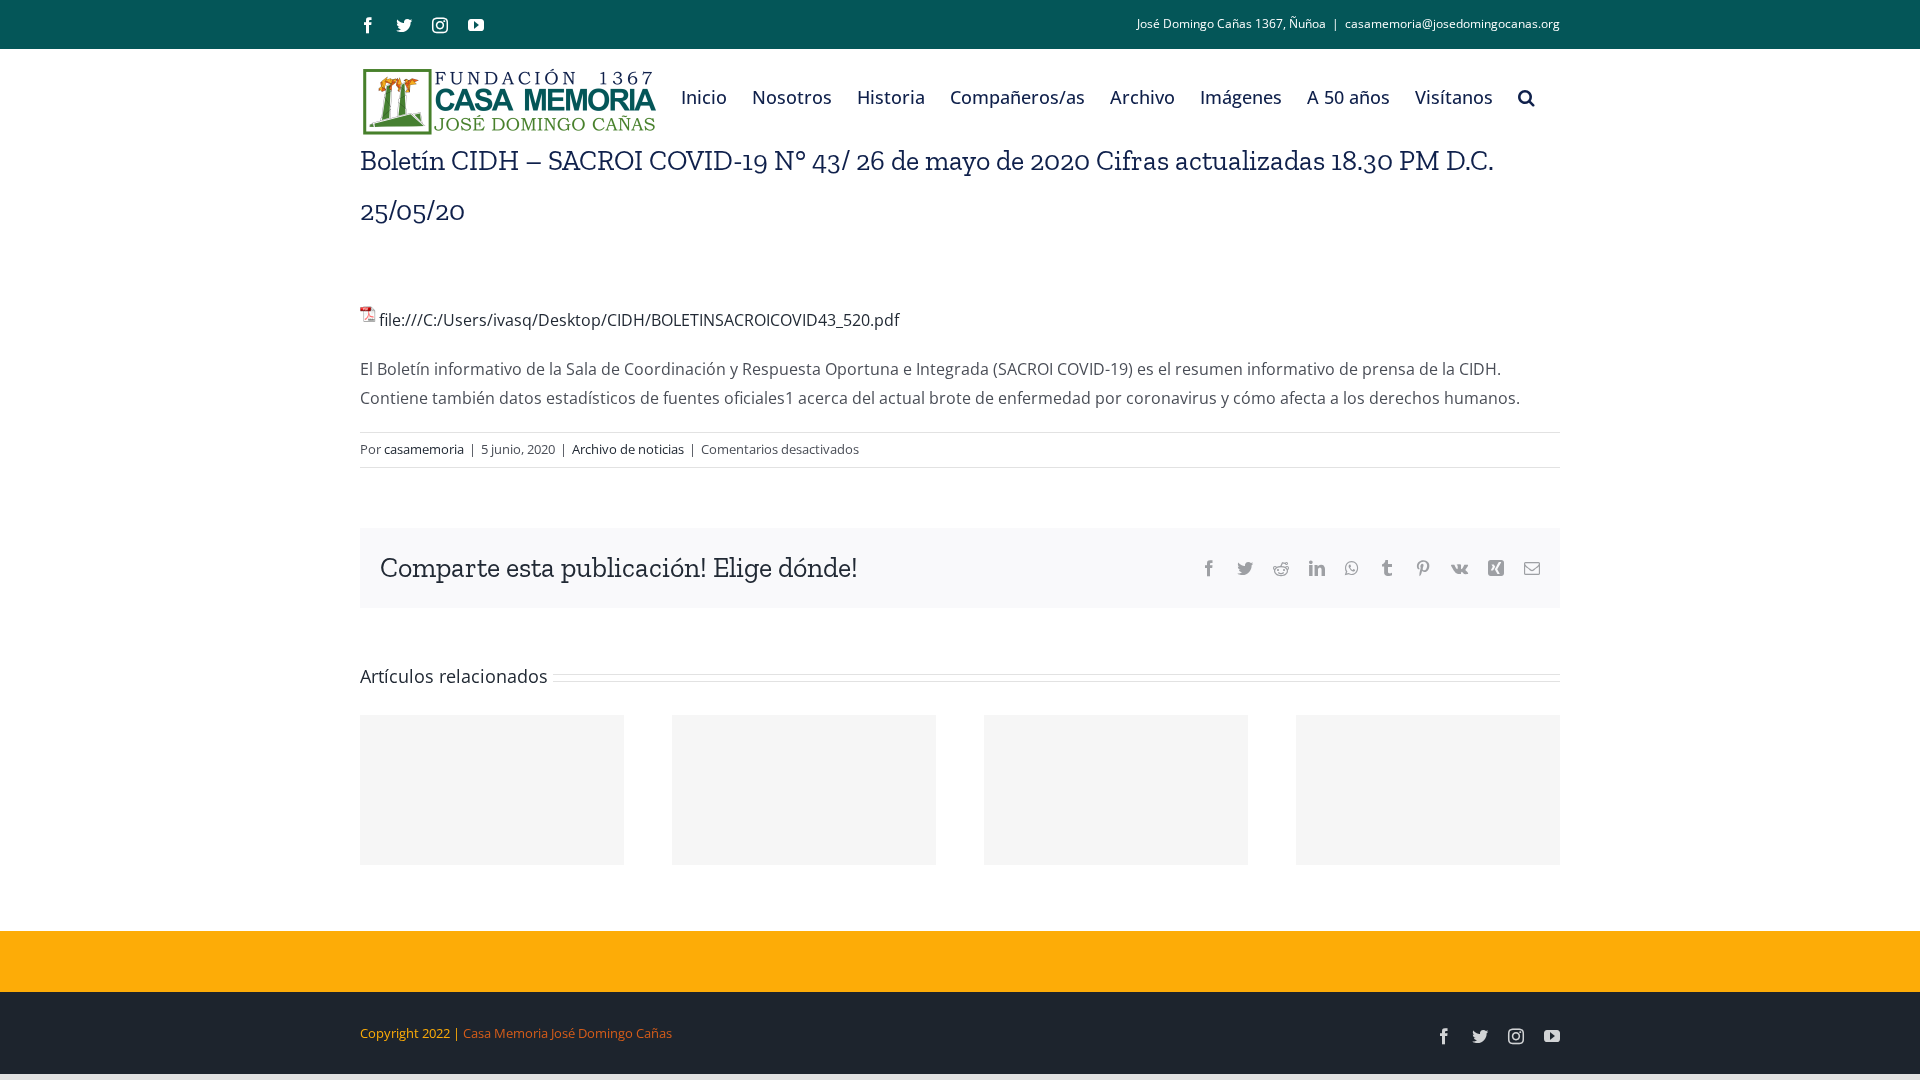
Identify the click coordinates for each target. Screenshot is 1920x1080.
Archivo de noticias (628, 449)
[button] (1526, 97)
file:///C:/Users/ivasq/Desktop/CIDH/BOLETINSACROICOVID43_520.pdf (639, 320)
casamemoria (424, 449)
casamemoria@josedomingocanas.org (1452, 23)
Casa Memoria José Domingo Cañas (567, 1033)
